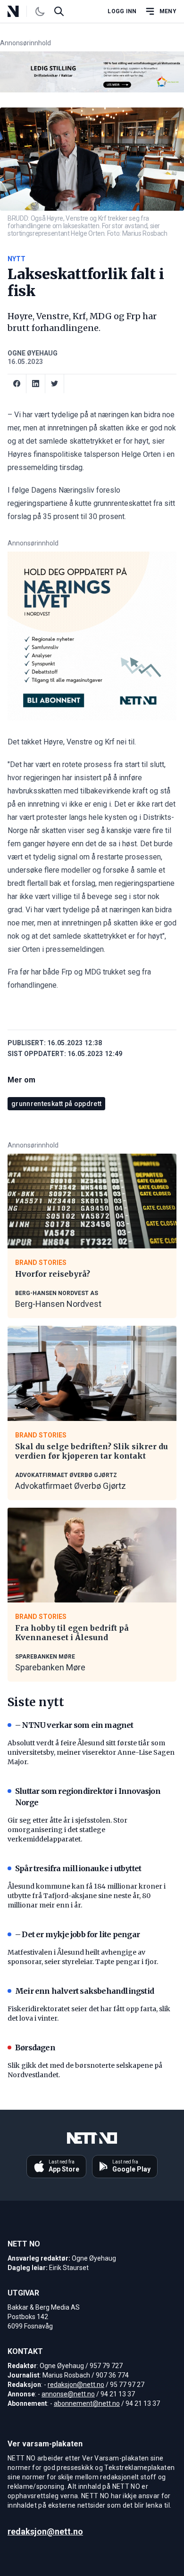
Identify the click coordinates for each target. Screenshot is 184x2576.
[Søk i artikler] (59, 11)
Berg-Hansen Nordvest (58, 1304)
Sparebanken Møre (50, 1667)
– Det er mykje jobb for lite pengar (77, 1934)
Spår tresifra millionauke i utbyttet (78, 1868)
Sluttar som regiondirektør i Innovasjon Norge (88, 1797)
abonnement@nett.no (87, 2403)
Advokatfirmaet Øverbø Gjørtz (71, 1486)
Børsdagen (35, 2048)
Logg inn (122, 11)
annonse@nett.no (68, 2394)
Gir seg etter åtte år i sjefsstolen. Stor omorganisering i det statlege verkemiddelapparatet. (67, 1830)
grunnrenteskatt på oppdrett (56, 1104)
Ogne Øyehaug (33, 353)
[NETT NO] (21, 11)
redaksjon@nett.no (76, 2385)
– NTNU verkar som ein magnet (74, 1725)
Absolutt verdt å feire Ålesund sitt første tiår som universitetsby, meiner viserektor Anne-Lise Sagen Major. (91, 1752)
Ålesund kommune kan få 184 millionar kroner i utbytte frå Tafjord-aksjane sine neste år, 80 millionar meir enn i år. (87, 1896)
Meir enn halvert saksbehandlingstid (84, 1991)
